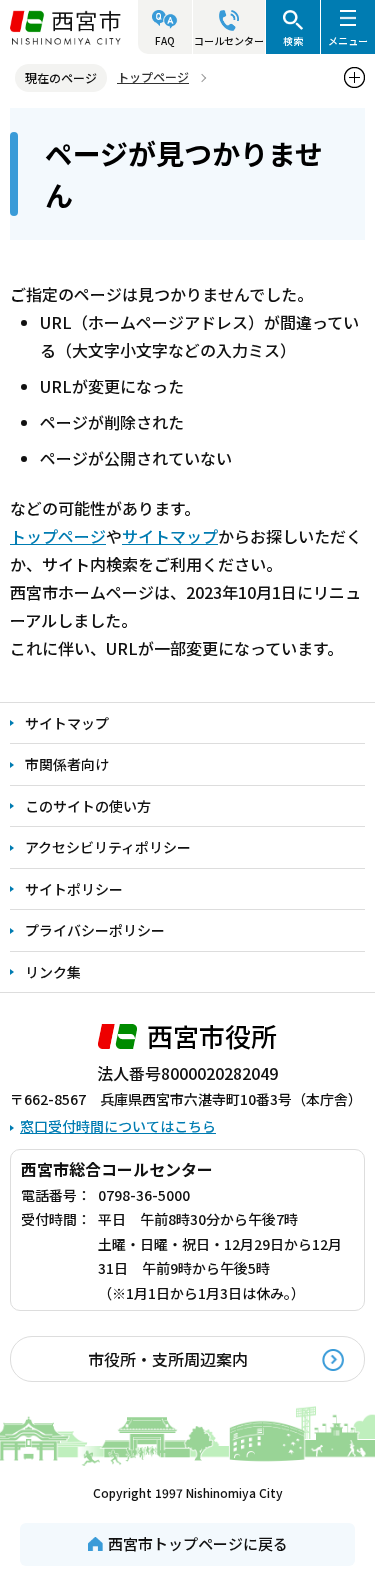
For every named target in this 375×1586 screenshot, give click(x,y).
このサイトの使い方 (88, 806)
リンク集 (53, 972)
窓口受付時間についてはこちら (118, 1126)
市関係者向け (67, 764)
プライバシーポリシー (95, 930)
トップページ (153, 76)
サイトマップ (170, 536)
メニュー (348, 40)
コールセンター (229, 40)
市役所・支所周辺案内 (168, 1359)
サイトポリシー (74, 889)
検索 (293, 40)
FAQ (165, 40)
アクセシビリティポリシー (108, 847)
